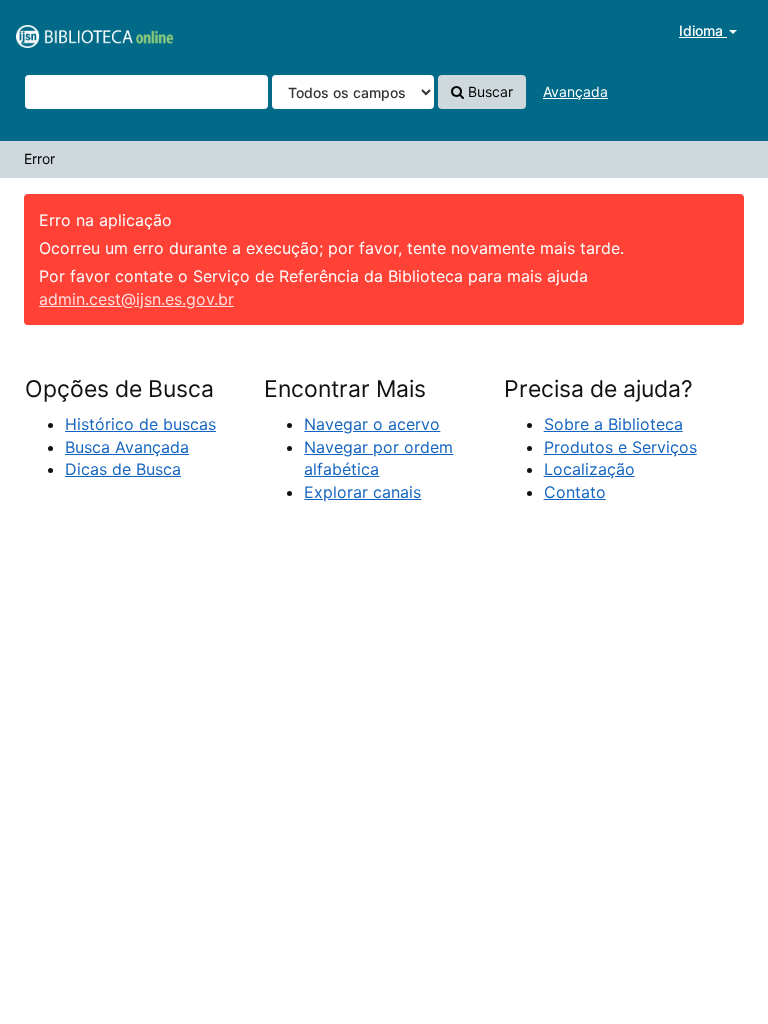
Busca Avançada (127, 447)
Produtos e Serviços (620, 447)
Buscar (488, 91)
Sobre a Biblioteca (613, 424)
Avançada (575, 91)
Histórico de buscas (140, 424)
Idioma (703, 30)
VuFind (65, 31)
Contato (575, 492)
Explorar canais (362, 492)
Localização (589, 469)
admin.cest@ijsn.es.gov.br (136, 299)
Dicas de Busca (123, 469)
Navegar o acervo (372, 424)
